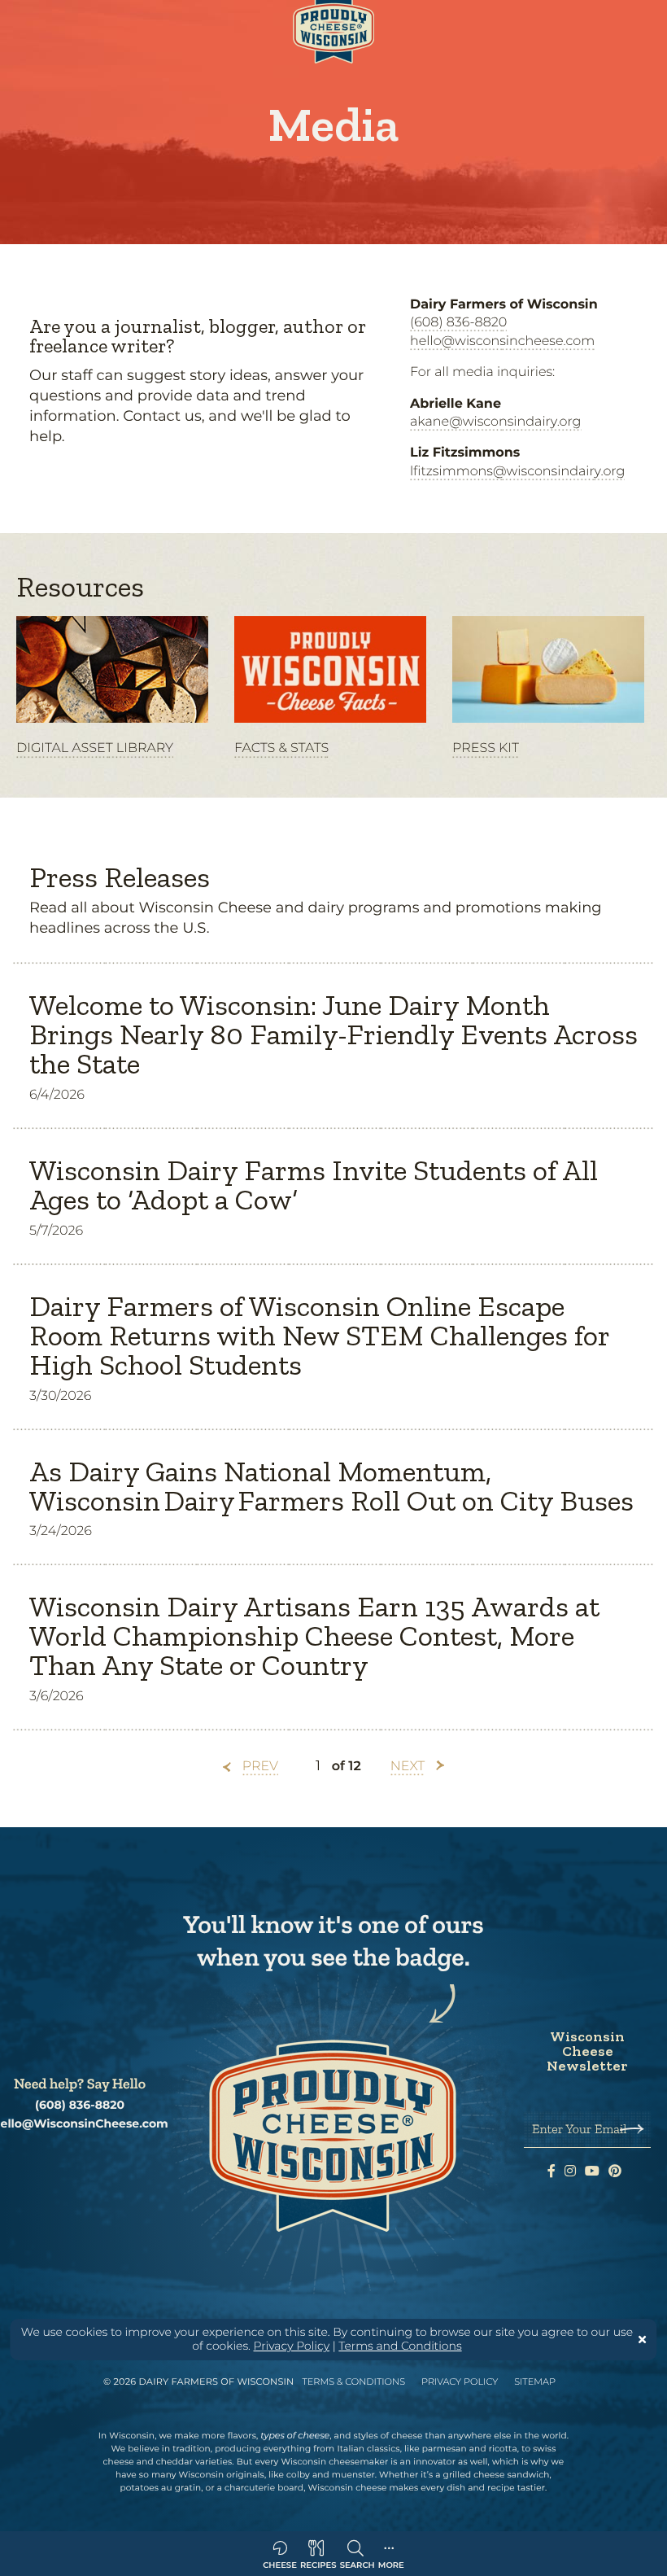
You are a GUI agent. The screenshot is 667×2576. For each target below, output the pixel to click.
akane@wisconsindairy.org (496, 422)
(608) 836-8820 (458, 323)
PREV (260, 1767)
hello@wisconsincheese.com (502, 341)
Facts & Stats (281, 748)
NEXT (408, 1767)
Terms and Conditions (400, 2346)
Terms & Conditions (353, 2381)
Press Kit (486, 748)
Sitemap (535, 2381)
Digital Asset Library (95, 748)
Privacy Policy (292, 2346)
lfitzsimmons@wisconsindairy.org (517, 472)
